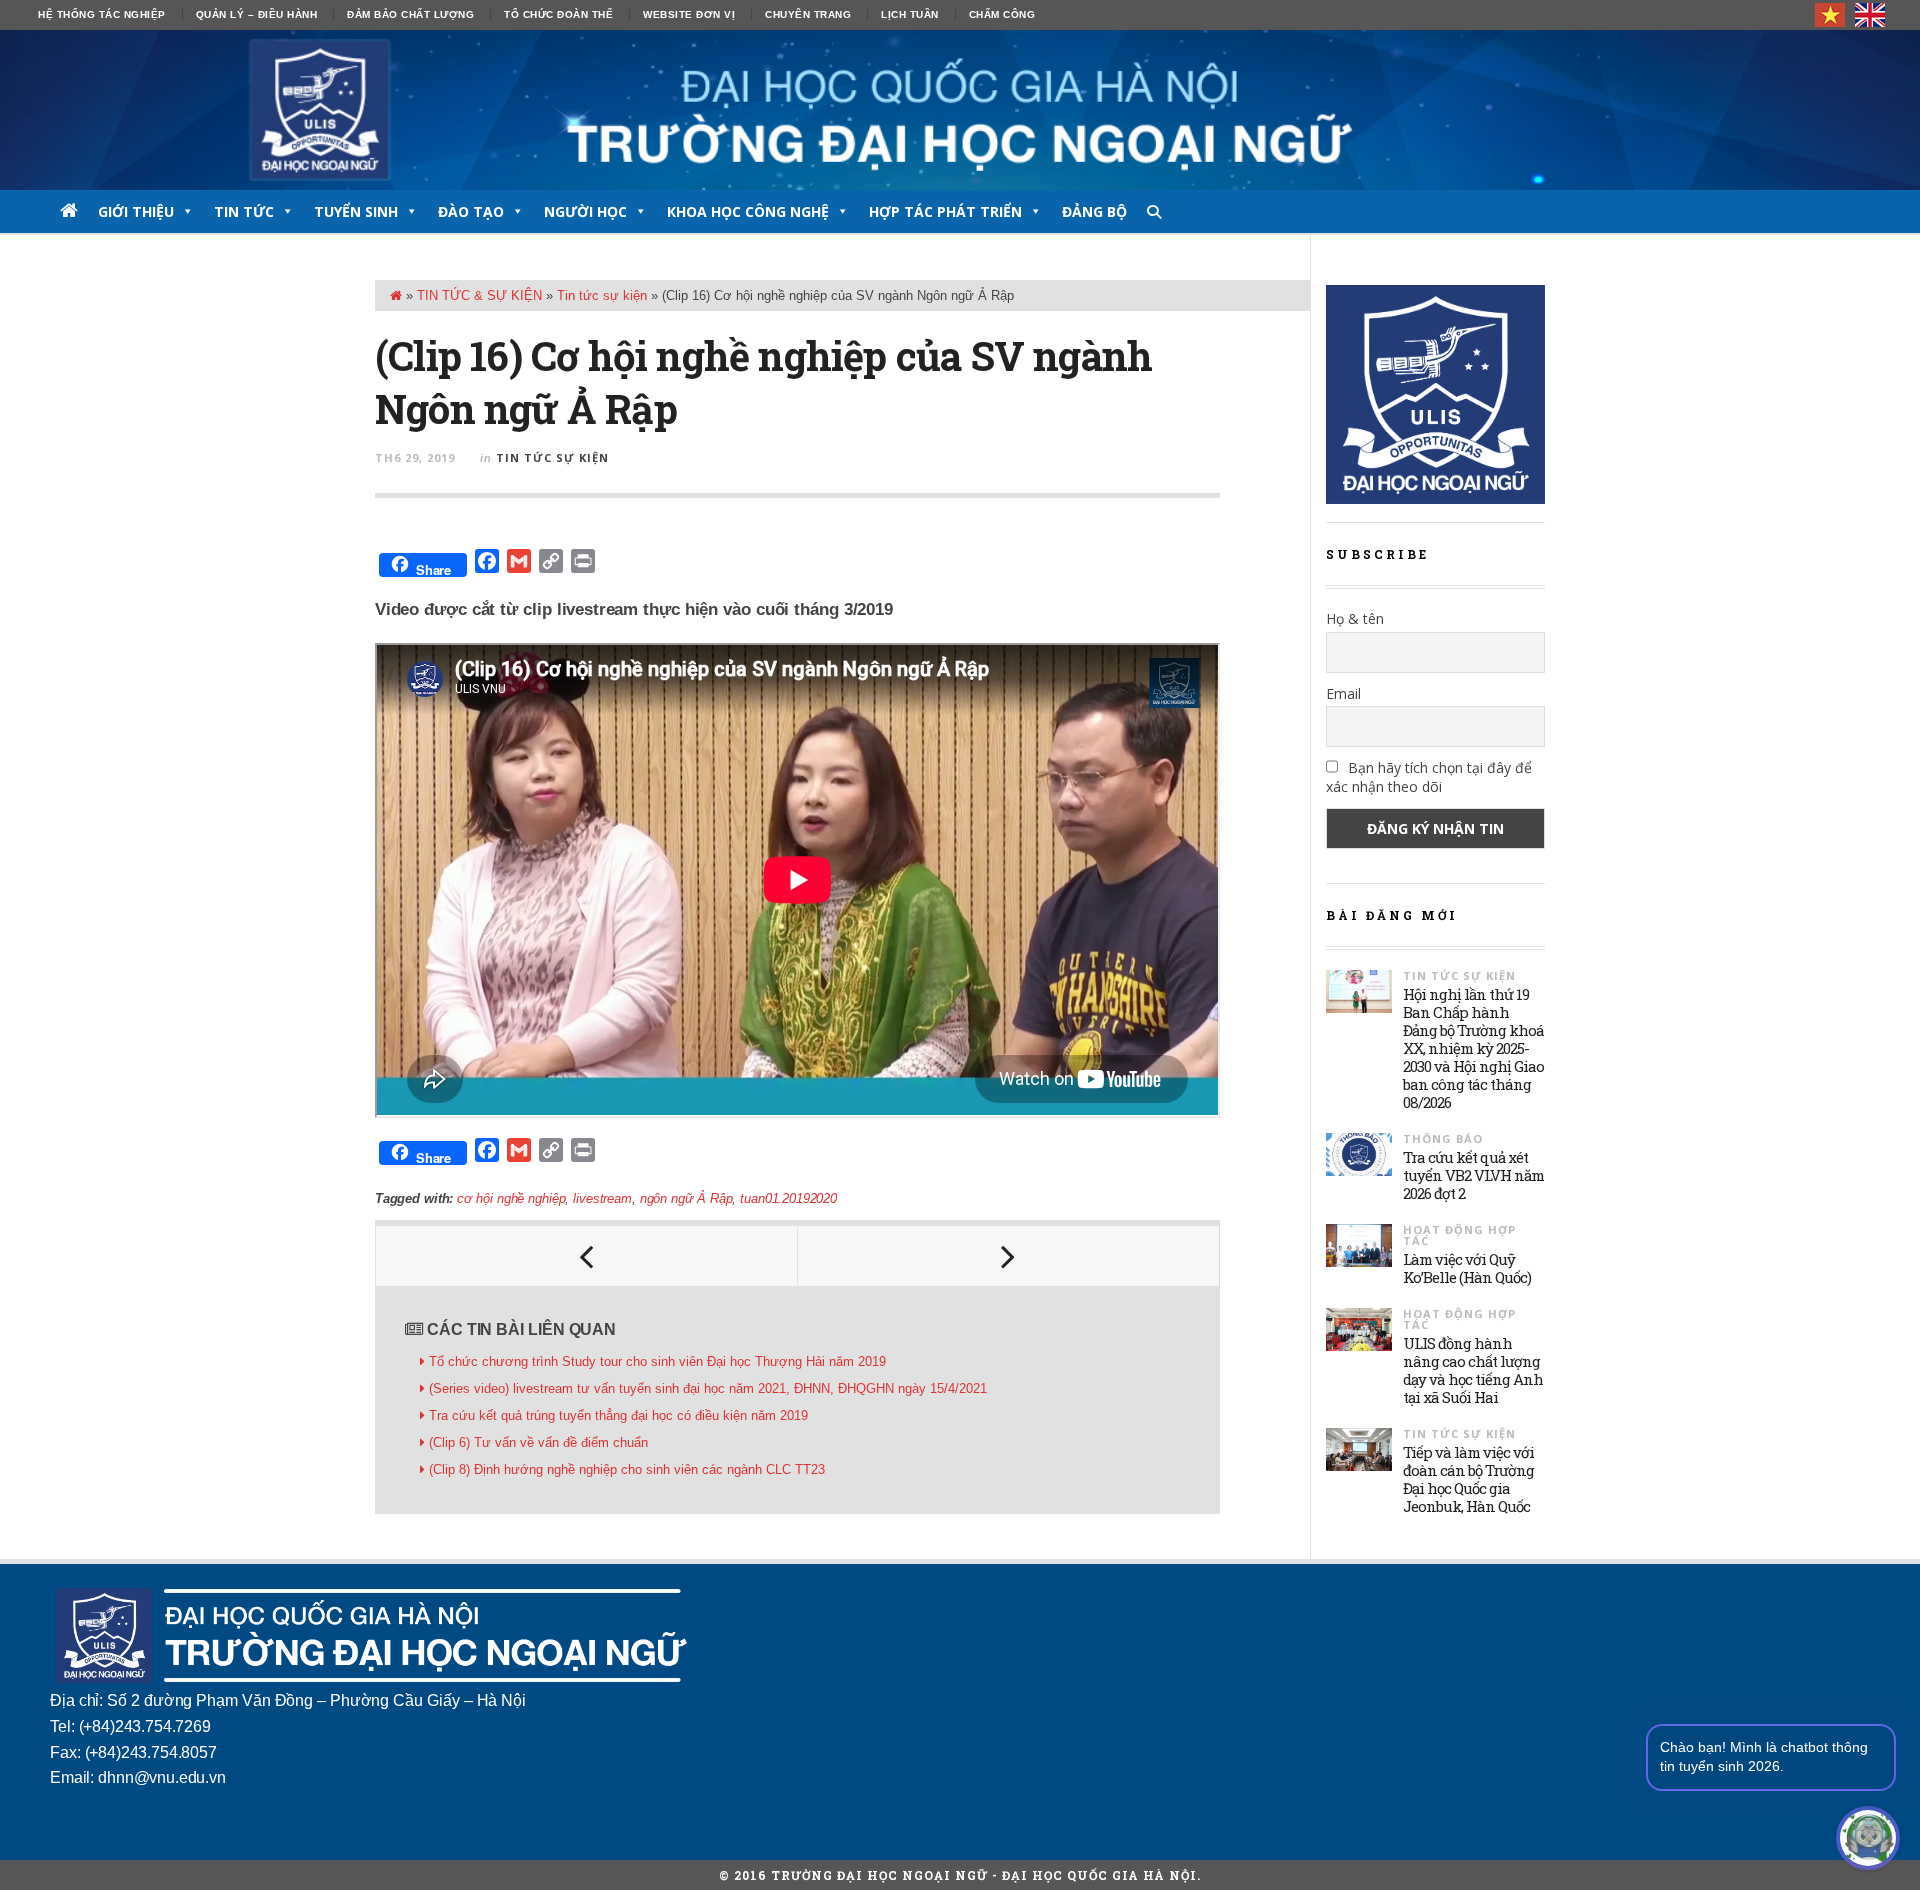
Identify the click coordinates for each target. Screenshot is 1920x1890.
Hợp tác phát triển (945, 211)
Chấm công (1002, 14)
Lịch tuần (910, 14)
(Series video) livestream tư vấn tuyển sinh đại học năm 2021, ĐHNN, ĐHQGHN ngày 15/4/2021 (708, 1388)
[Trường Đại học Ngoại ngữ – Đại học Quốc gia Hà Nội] (960, 110)
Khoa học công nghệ (748, 211)
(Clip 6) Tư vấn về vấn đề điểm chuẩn (538, 1442)
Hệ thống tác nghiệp (102, 14)
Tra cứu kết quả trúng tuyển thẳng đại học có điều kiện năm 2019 (618, 1415)
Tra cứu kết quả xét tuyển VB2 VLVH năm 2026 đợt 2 (1473, 1175)
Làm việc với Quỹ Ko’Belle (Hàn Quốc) (1467, 1268)
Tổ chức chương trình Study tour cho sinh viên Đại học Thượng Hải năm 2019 (657, 1361)
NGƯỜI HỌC (585, 211)
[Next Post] (1009, 1256)
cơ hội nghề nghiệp (511, 1198)
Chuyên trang (808, 14)
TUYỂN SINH (356, 211)
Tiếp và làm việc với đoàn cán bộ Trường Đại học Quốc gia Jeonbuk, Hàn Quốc (1468, 1479)
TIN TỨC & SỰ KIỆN (479, 295)
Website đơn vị (689, 14)
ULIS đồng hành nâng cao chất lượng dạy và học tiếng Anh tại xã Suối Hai (1473, 1370)
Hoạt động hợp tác (1459, 1235)
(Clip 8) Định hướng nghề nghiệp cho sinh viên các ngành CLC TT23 (627, 1469)
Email (1343, 693)
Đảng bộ (1094, 211)
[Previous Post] (587, 1256)
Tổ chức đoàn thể (558, 14)
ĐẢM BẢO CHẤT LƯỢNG (410, 14)
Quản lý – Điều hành (257, 14)
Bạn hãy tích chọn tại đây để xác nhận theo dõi (1429, 777)
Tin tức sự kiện (602, 295)
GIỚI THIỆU (136, 211)
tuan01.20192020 (788, 1198)
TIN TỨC (244, 211)
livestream (602, 1198)
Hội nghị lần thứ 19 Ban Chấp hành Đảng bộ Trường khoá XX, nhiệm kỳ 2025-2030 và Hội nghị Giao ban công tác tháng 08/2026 (1473, 1048)
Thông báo (1443, 1138)
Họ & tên (1355, 618)
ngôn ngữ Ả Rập (686, 1198)
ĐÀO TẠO (471, 211)
